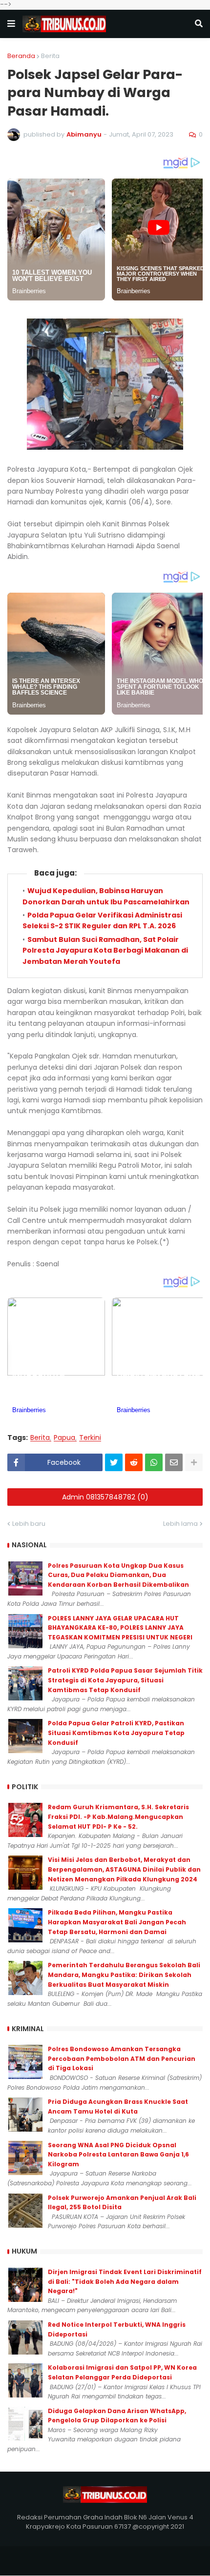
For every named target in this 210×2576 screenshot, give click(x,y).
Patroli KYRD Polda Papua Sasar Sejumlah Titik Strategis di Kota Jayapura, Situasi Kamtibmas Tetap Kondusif (125, 1680)
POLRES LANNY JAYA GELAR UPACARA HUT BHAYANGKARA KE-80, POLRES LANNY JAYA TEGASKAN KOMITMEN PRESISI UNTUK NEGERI (120, 1628)
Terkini (90, 1438)
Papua (64, 1438)
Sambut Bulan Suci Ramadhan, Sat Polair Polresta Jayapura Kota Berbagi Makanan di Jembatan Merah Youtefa (105, 950)
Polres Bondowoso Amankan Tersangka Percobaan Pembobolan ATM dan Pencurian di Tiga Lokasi (122, 2058)
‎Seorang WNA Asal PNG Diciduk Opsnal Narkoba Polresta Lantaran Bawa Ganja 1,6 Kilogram (118, 2155)
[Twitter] (114, 1462)
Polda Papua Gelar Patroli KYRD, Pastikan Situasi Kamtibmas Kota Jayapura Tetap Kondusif (116, 1733)
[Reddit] (134, 1462)
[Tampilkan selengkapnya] (194, 1462)
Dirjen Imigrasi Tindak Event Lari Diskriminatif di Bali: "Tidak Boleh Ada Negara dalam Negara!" (125, 2281)
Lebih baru (29, 1524)
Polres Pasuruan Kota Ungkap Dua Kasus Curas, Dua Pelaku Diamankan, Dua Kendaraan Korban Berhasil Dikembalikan (118, 1575)
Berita (50, 56)
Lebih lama (180, 1524)
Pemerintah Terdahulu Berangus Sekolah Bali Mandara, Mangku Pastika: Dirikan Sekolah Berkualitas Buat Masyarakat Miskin (124, 1975)
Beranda (21, 56)
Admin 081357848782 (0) (105, 1497)
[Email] (174, 1462)
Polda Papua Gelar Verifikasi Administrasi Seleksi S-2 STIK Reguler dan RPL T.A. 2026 (102, 920)
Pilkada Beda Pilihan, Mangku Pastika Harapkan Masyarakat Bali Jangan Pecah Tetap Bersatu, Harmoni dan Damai (117, 1922)
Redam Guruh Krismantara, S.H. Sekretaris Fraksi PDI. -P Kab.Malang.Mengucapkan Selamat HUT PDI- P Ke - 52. (118, 1817)
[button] (11, 24)
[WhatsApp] (154, 1462)
